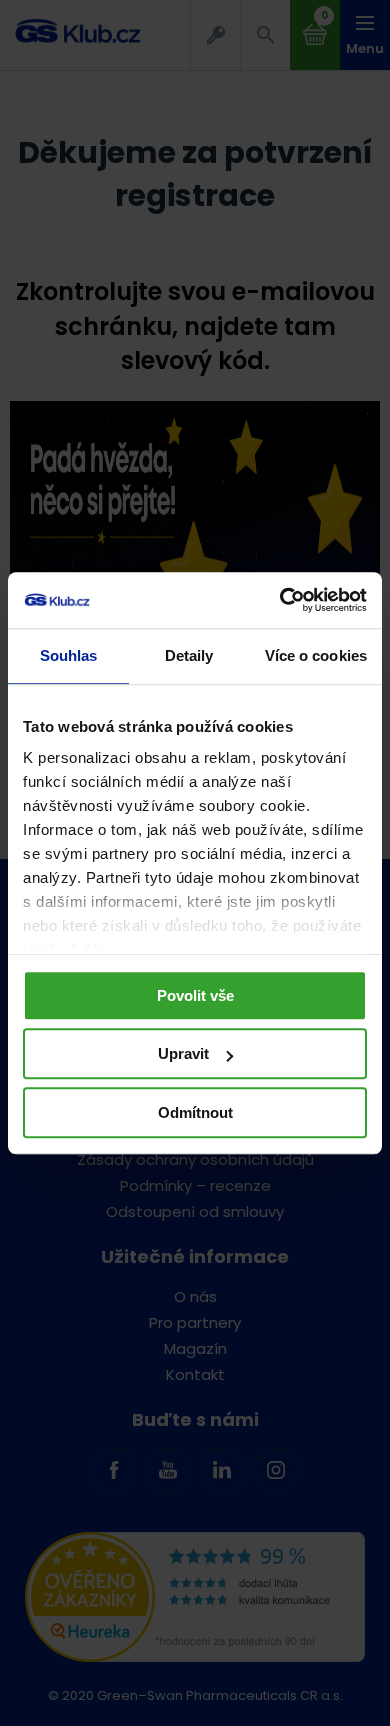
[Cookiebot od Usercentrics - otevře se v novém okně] (280, 600)
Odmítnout (195, 1112)
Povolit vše (195, 995)
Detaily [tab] (189, 655)
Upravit (183, 1053)
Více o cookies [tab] (316, 655)
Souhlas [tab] (69, 655)
